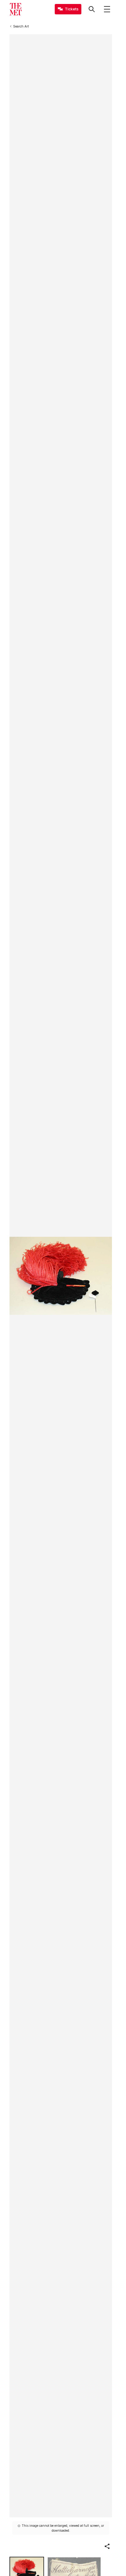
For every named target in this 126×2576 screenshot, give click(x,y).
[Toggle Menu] (107, 9)
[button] (107, 2546)
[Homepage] (16, 9)
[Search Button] (92, 9)
